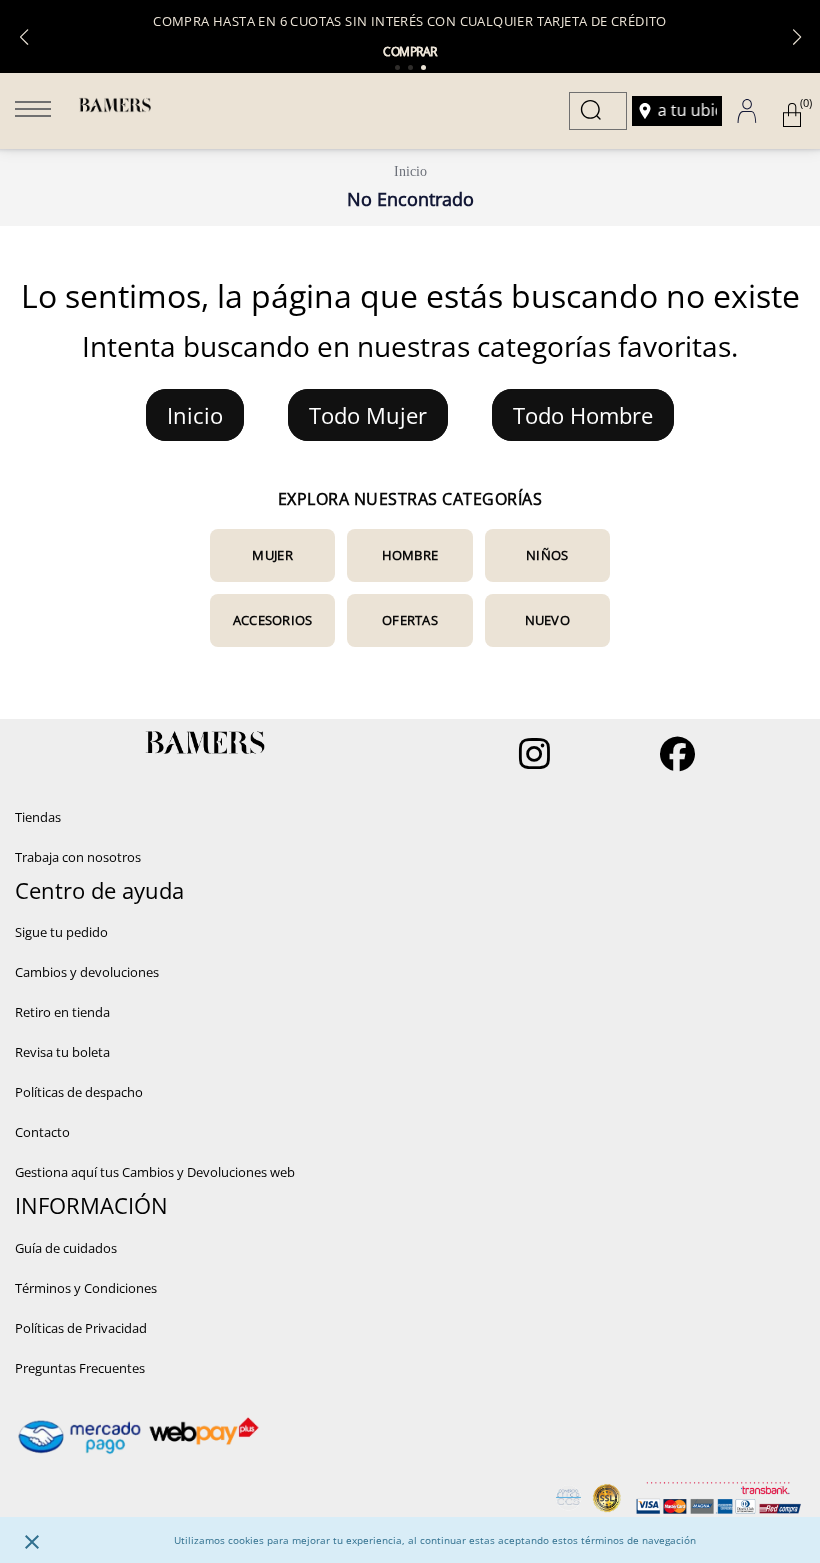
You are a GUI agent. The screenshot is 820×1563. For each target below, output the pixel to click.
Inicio (410, 171)
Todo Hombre (583, 415)
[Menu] (33, 111)
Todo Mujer (368, 415)
